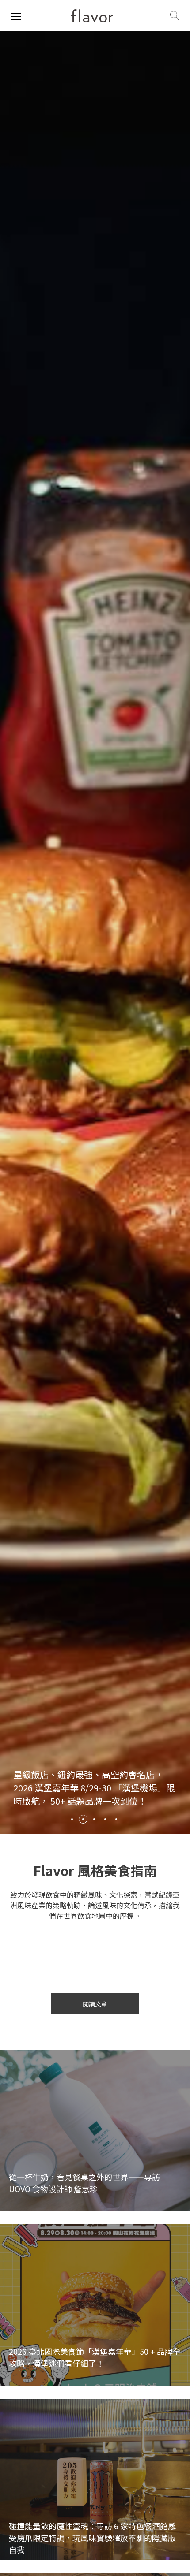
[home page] (92, 16)
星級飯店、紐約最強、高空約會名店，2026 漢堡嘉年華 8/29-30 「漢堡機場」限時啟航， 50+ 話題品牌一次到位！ (94, 1788)
